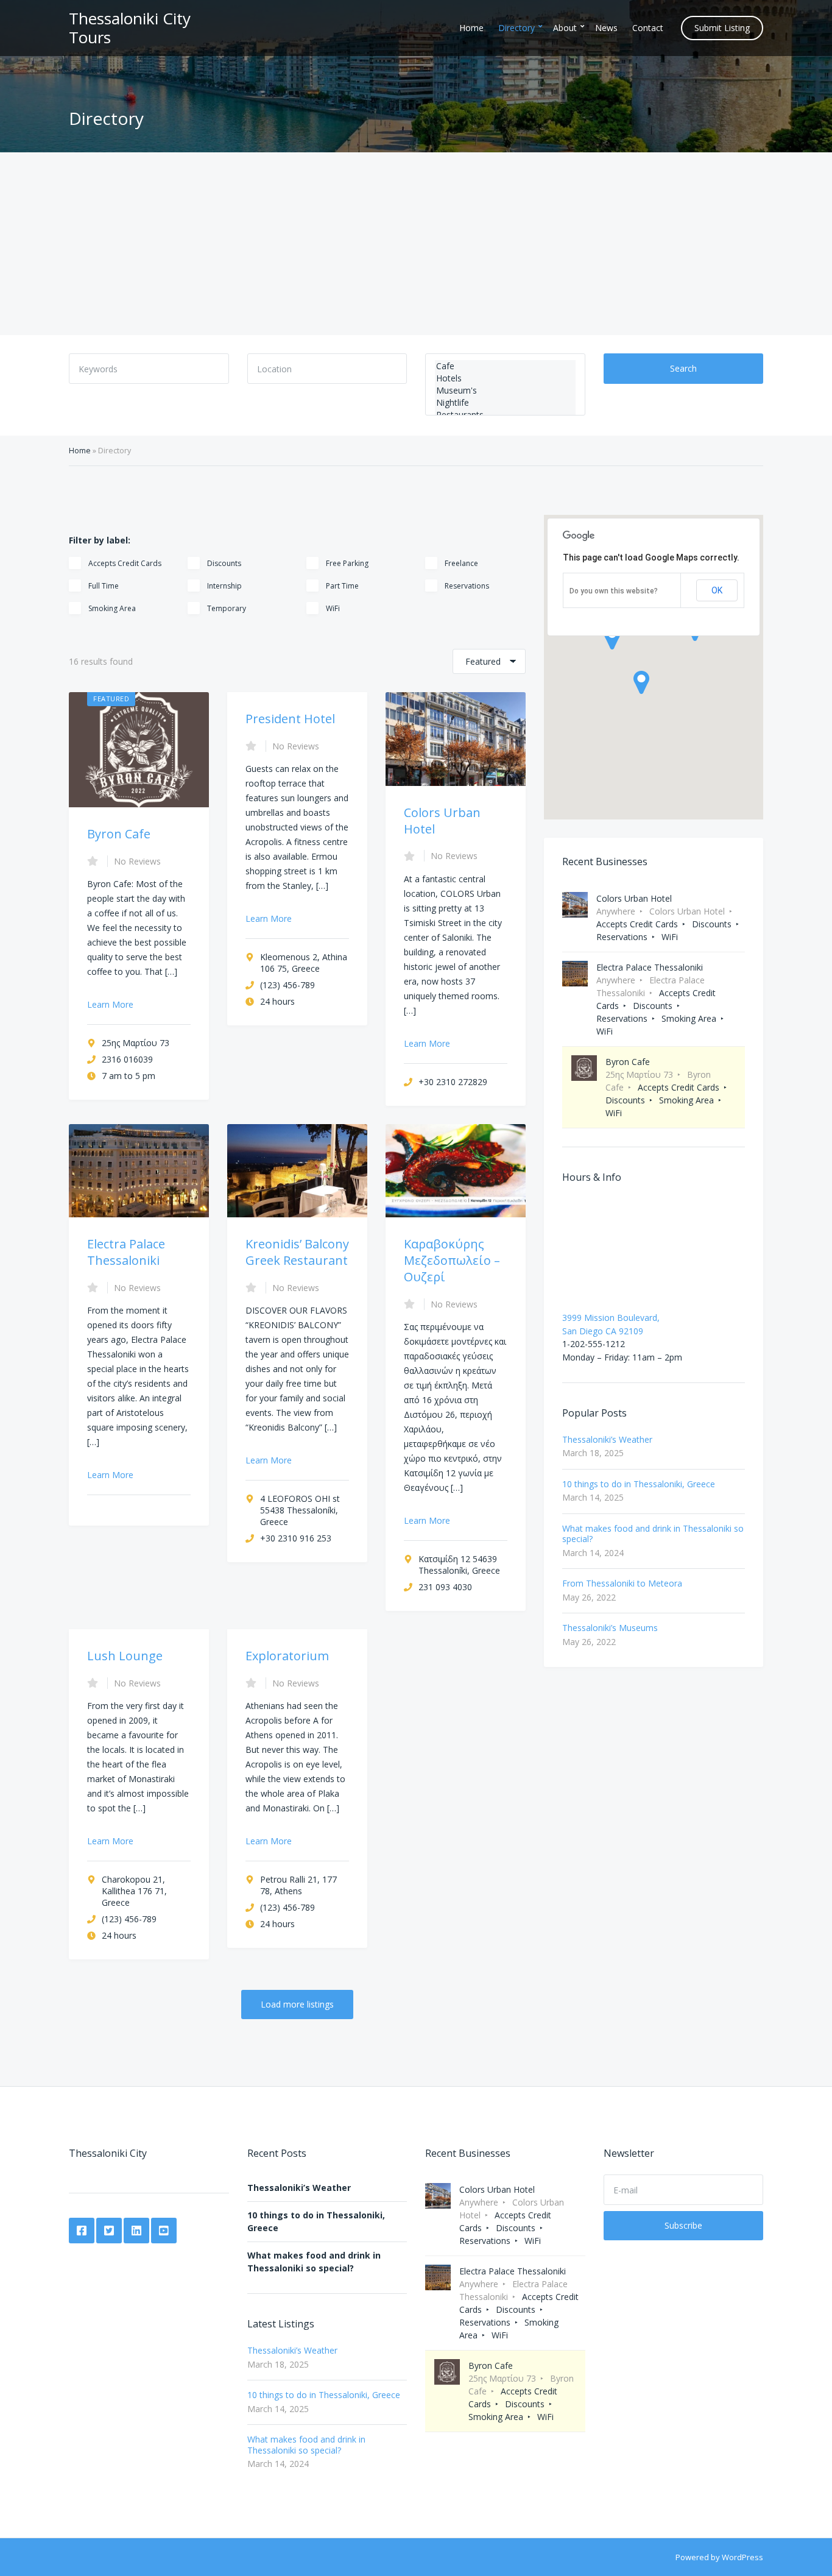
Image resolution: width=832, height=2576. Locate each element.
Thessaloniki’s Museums (610, 1628)
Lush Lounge (125, 1656)
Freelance (461, 563)
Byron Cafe (119, 834)
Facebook (82, 2231)
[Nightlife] (505, 403)
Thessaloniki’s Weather (607, 1439)
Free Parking (347, 563)
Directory (516, 28)
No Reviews (137, 861)
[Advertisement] (416, 244)
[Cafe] (505, 366)
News (606, 28)
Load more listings (297, 2004)
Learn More (110, 1004)
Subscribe (683, 2225)
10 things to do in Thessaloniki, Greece (639, 1484)
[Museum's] (505, 391)
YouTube (164, 2231)
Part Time (342, 586)
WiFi (333, 608)
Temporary (227, 608)
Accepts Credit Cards (125, 563)
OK (717, 590)
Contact (648, 28)
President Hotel (290, 719)
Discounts (224, 563)
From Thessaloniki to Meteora (622, 1583)
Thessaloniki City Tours (130, 28)
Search (683, 368)
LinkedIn (136, 2231)
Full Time (104, 586)
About (565, 28)
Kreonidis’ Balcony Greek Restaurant (297, 1252)
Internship (224, 586)
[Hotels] (505, 378)
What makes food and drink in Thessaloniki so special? (653, 1534)
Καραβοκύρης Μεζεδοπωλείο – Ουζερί (452, 1260)
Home (471, 28)
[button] (641, 682)
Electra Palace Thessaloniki (126, 1252)
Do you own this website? (614, 591)
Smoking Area (112, 608)
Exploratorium (287, 1656)
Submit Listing (722, 28)
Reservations (467, 586)
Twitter (109, 2231)
